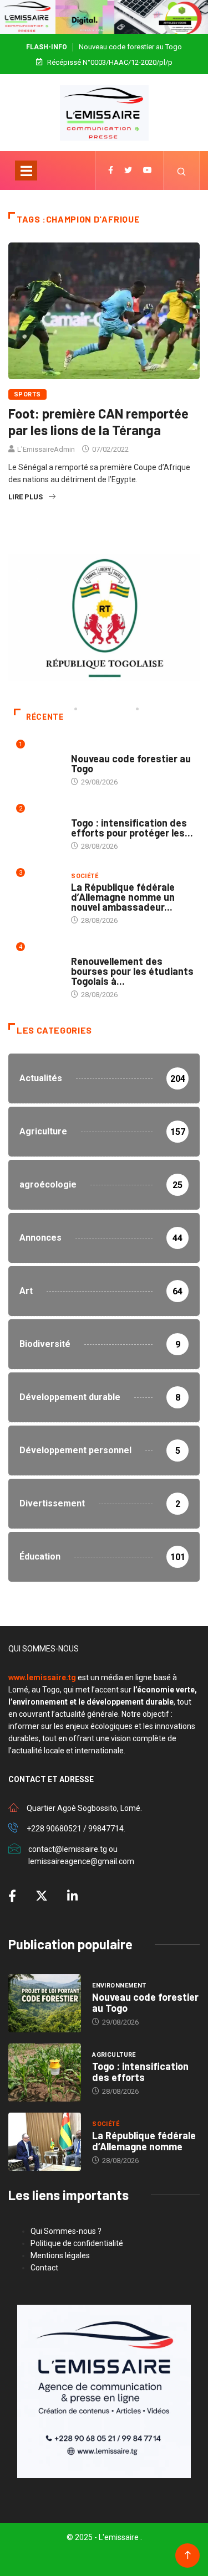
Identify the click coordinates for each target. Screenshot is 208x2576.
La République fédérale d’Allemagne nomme (144, 2141)
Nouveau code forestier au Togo (130, 47)
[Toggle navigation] (26, 171)
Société (85, 876)
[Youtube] (148, 171)
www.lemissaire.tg (42, 1677)
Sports (27, 394)
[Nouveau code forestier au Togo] (45, 2003)
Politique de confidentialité (77, 2243)
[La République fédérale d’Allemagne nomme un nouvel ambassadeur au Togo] (45, 2142)
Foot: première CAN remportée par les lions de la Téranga (98, 422)
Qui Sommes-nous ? (66, 2231)
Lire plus (26, 497)
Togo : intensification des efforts (140, 2072)
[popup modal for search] (182, 171)
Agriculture (93, 812)
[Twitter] (128, 171)
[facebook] (111, 171)
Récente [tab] (45, 717)
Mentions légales (60, 2255)
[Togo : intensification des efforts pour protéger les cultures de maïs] (45, 2072)
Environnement (98, 748)
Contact (44, 2268)
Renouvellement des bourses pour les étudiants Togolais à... (132, 971)
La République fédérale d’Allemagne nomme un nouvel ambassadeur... (123, 897)
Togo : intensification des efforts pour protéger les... (132, 828)
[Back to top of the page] (188, 2555)
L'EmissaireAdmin (46, 449)
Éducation (89, 950)
